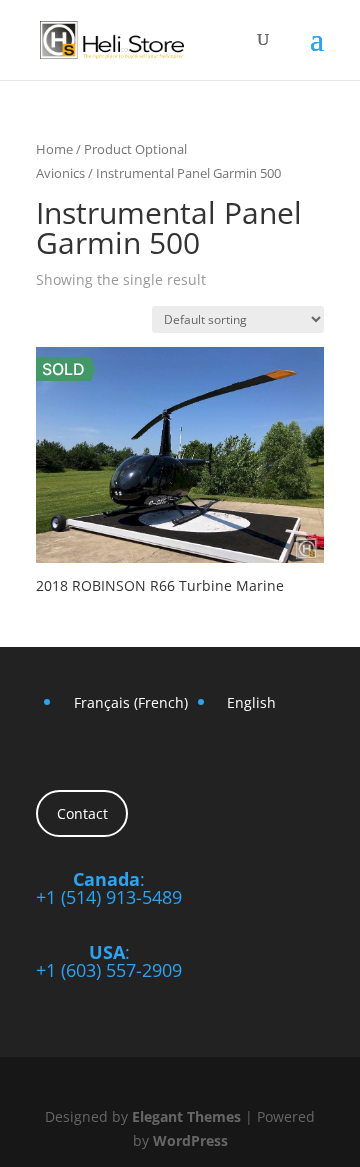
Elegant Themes (186, 1116)
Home (54, 149)
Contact (82, 813)
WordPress (190, 1140)
